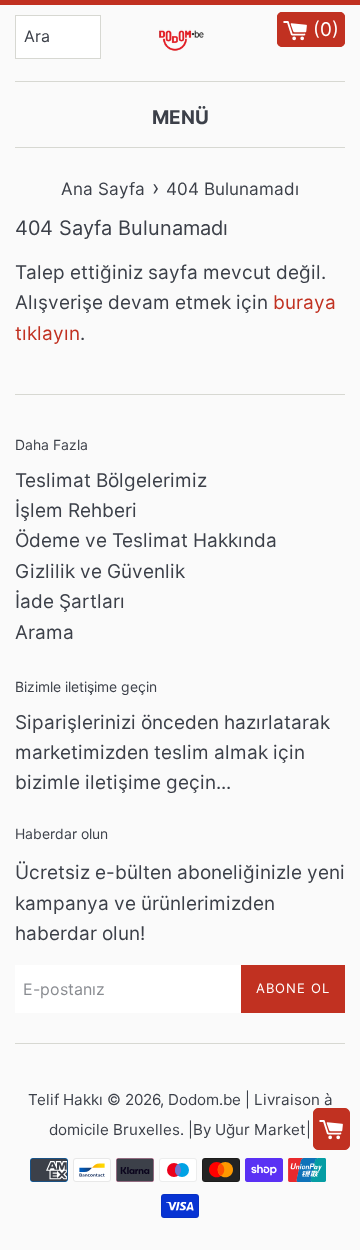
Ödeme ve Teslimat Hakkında (146, 540)
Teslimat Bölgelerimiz (111, 480)
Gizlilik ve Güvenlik (100, 571)
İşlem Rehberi (76, 510)
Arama (44, 632)
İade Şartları (70, 601)
